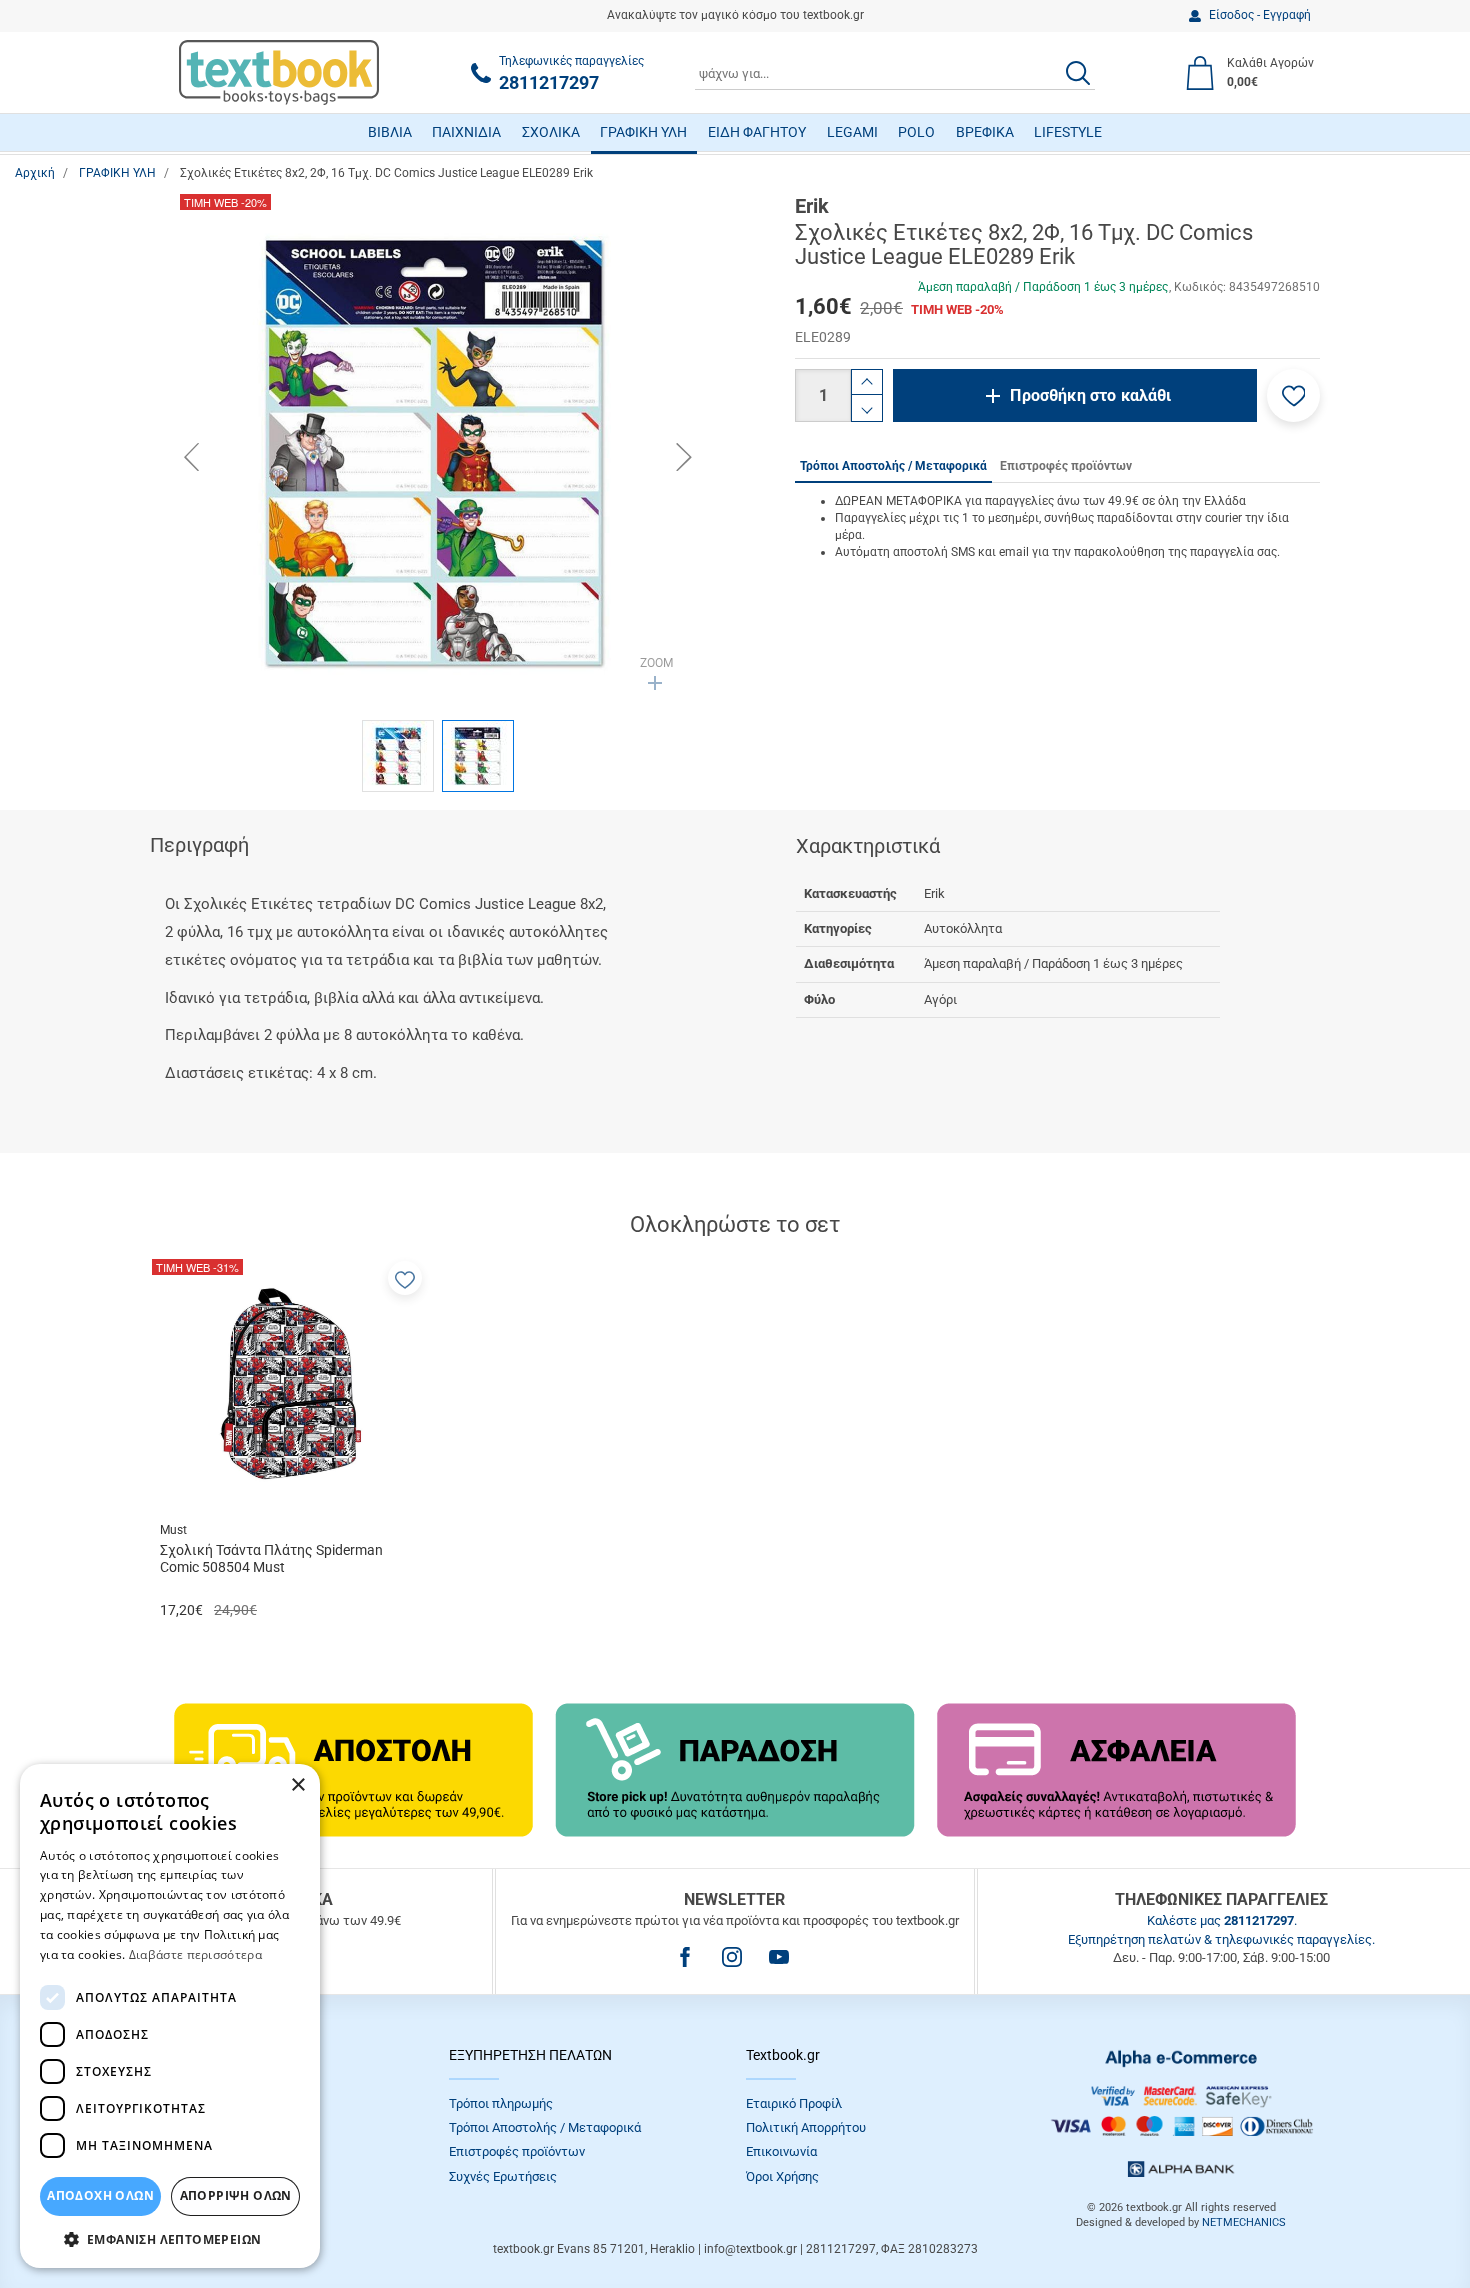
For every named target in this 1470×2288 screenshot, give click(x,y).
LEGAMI (852, 132)
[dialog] (170, 2016)
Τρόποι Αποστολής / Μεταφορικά (545, 2127)
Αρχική (35, 173)
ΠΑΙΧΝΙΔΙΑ (466, 132)
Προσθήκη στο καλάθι (1090, 395)
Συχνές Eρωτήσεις (503, 2176)
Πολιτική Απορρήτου (806, 2127)
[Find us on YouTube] (779, 1957)
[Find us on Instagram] (732, 1957)
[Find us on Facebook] (685, 1957)
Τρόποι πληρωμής (501, 2103)
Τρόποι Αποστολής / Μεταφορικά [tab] (893, 466)
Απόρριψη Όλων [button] (236, 2195)
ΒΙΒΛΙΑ (390, 132)
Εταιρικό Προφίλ (794, 2103)
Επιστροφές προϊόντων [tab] (1066, 466)
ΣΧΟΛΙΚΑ (551, 132)
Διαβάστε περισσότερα (195, 1954)
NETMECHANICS (1244, 2222)
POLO (916, 132)
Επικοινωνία (781, 2151)
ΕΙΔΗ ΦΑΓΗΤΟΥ (757, 132)
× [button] (297, 1785)
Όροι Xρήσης (782, 2176)
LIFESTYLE (1068, 132)
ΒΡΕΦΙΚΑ (985, 132)
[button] (1293, 395)
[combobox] (895, 73)
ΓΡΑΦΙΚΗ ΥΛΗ (643, 132)
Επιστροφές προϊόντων (517, 2151)
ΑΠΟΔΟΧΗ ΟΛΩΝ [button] (100, 2195)
